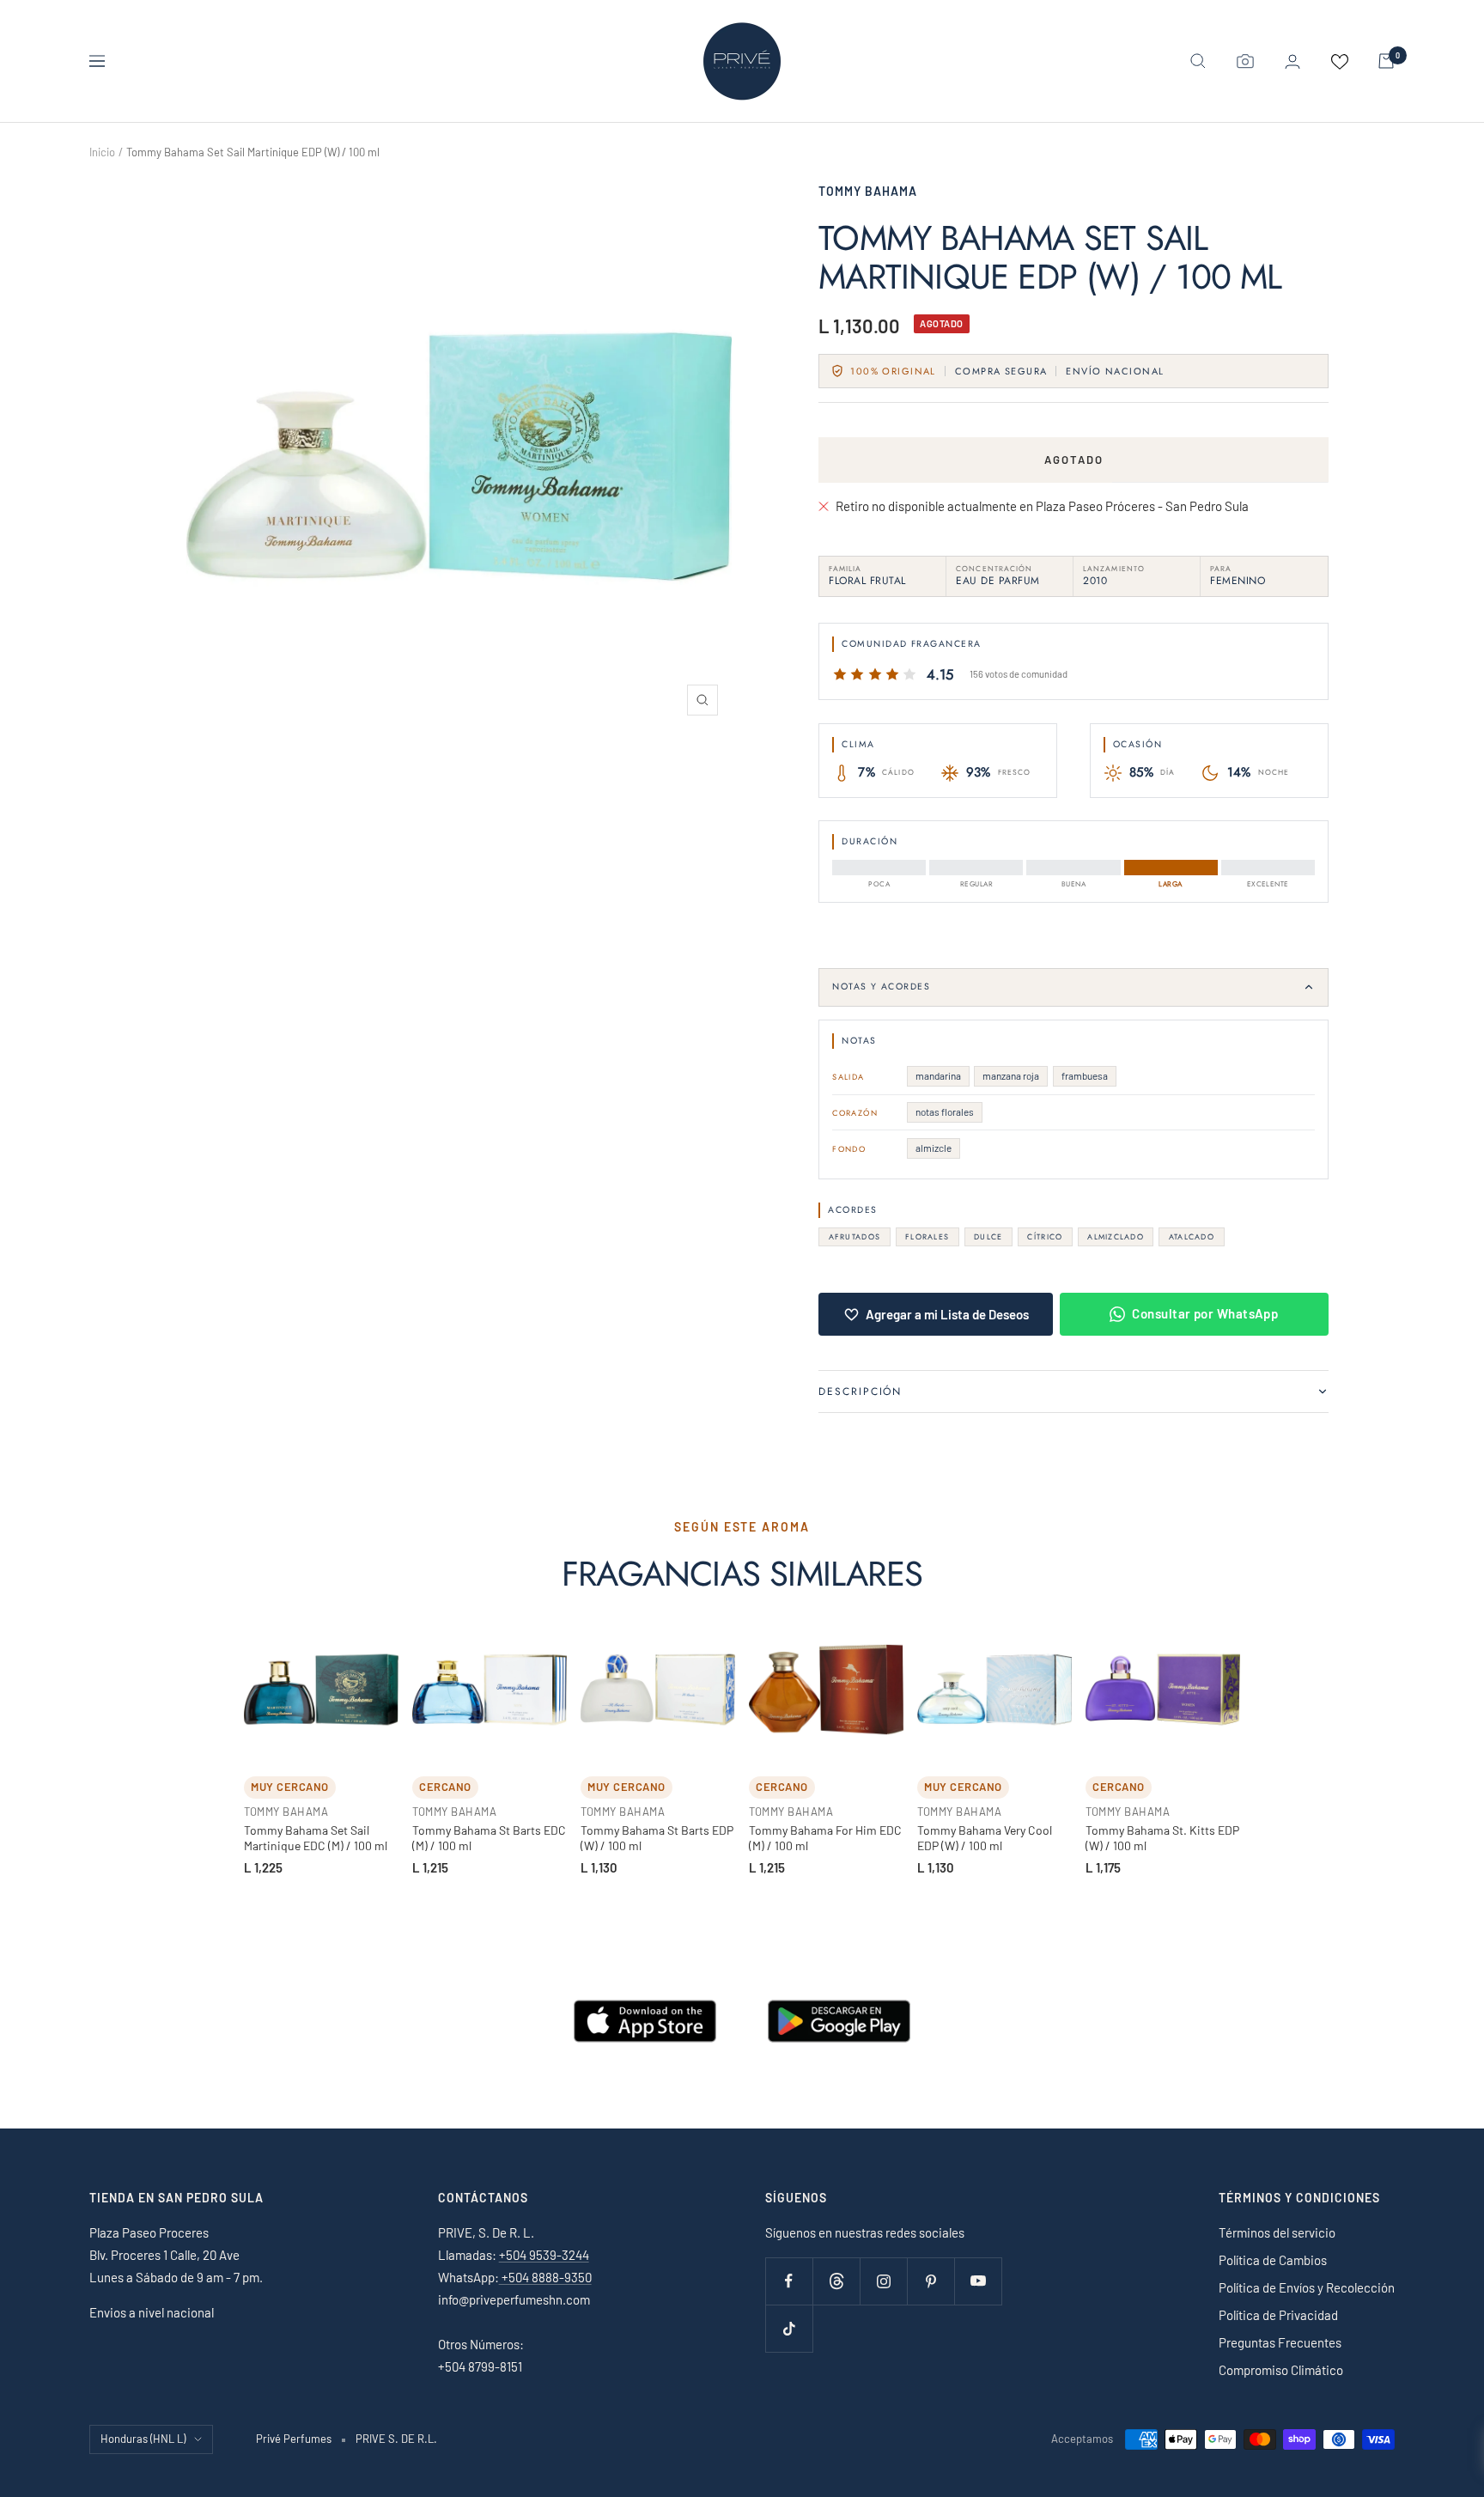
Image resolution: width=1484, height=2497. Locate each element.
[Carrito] (1386, 61)
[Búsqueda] (1198, 61)
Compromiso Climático (1281, 2370)
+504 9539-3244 (544, 2255)
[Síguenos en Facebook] (789, 2281)
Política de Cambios (1273, 2260)
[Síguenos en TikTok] (789, 2328)
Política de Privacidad (1278, 2315)
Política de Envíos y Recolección (1307, 2287)
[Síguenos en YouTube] (978, 2281)
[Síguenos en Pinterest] (931, 2281)
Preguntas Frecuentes (1280, 2342)
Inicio (102, 152)
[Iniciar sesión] (1292, 61)
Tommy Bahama (868, 191)
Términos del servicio (1277, 2232)
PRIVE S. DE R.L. (396, 2439)
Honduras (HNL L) (143, 2439)
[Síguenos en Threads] (836, 2281)
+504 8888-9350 (545, 2277)
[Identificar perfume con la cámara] (1245, 61)
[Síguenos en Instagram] (883, 2281)
